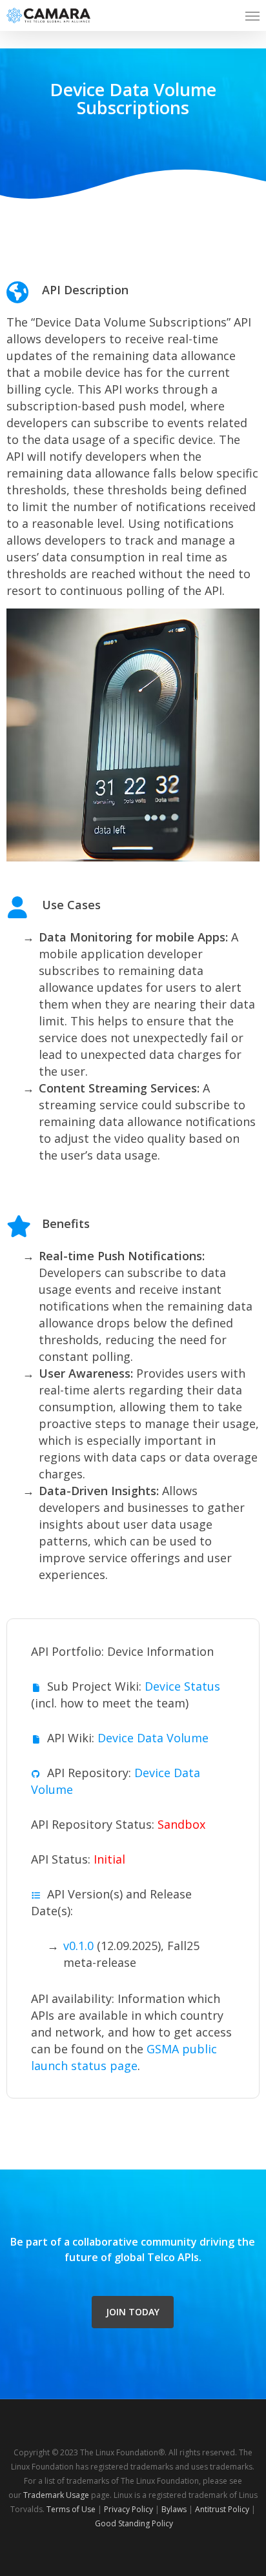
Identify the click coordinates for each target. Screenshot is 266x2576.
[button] (252, 15)
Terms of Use (71, 2509)
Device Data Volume (153, 1738)
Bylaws (174, 2509)
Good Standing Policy (134, 2523)
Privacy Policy (128, 2509)
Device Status (182, 1686)
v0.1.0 (78, 1946)
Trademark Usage (56, 2495)
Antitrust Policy (222, 2509)
